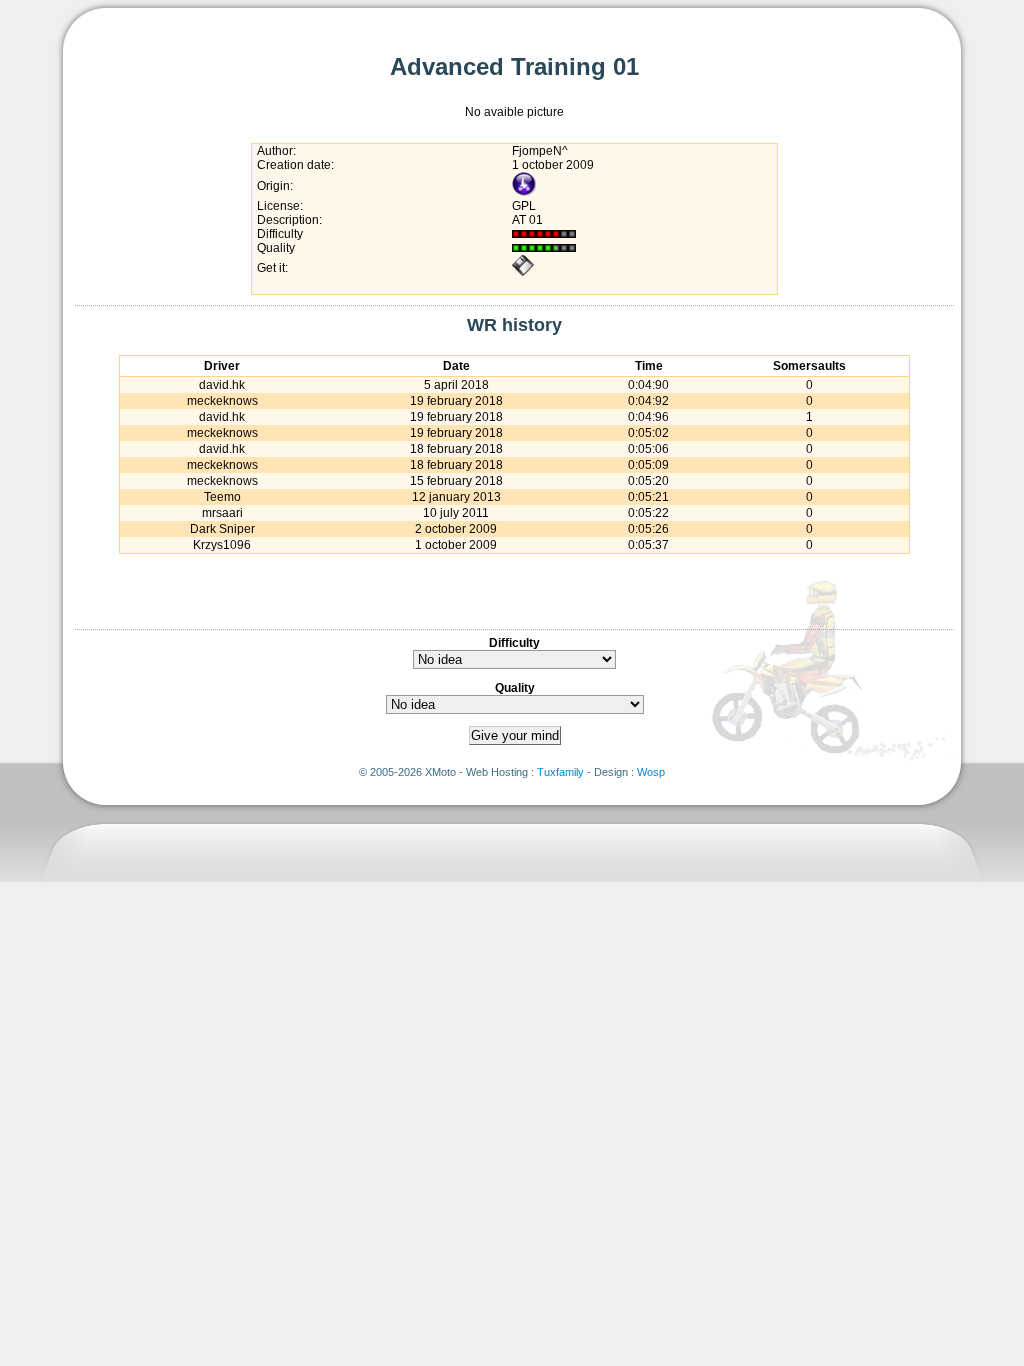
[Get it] (523, 273)
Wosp (651, 772)
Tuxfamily (560, 772)
